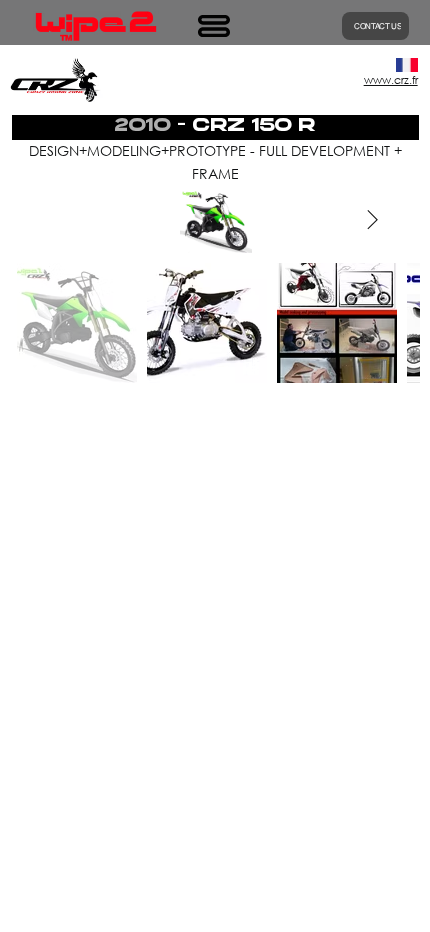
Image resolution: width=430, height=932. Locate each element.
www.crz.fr (391, 80)
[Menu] (215, 26)
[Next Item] (372, 221)
